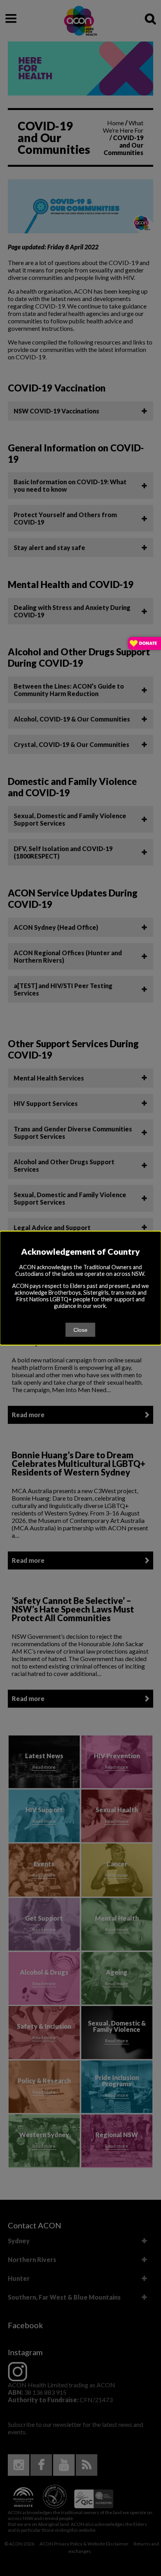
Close (80, 1329)
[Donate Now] (144, 644)
